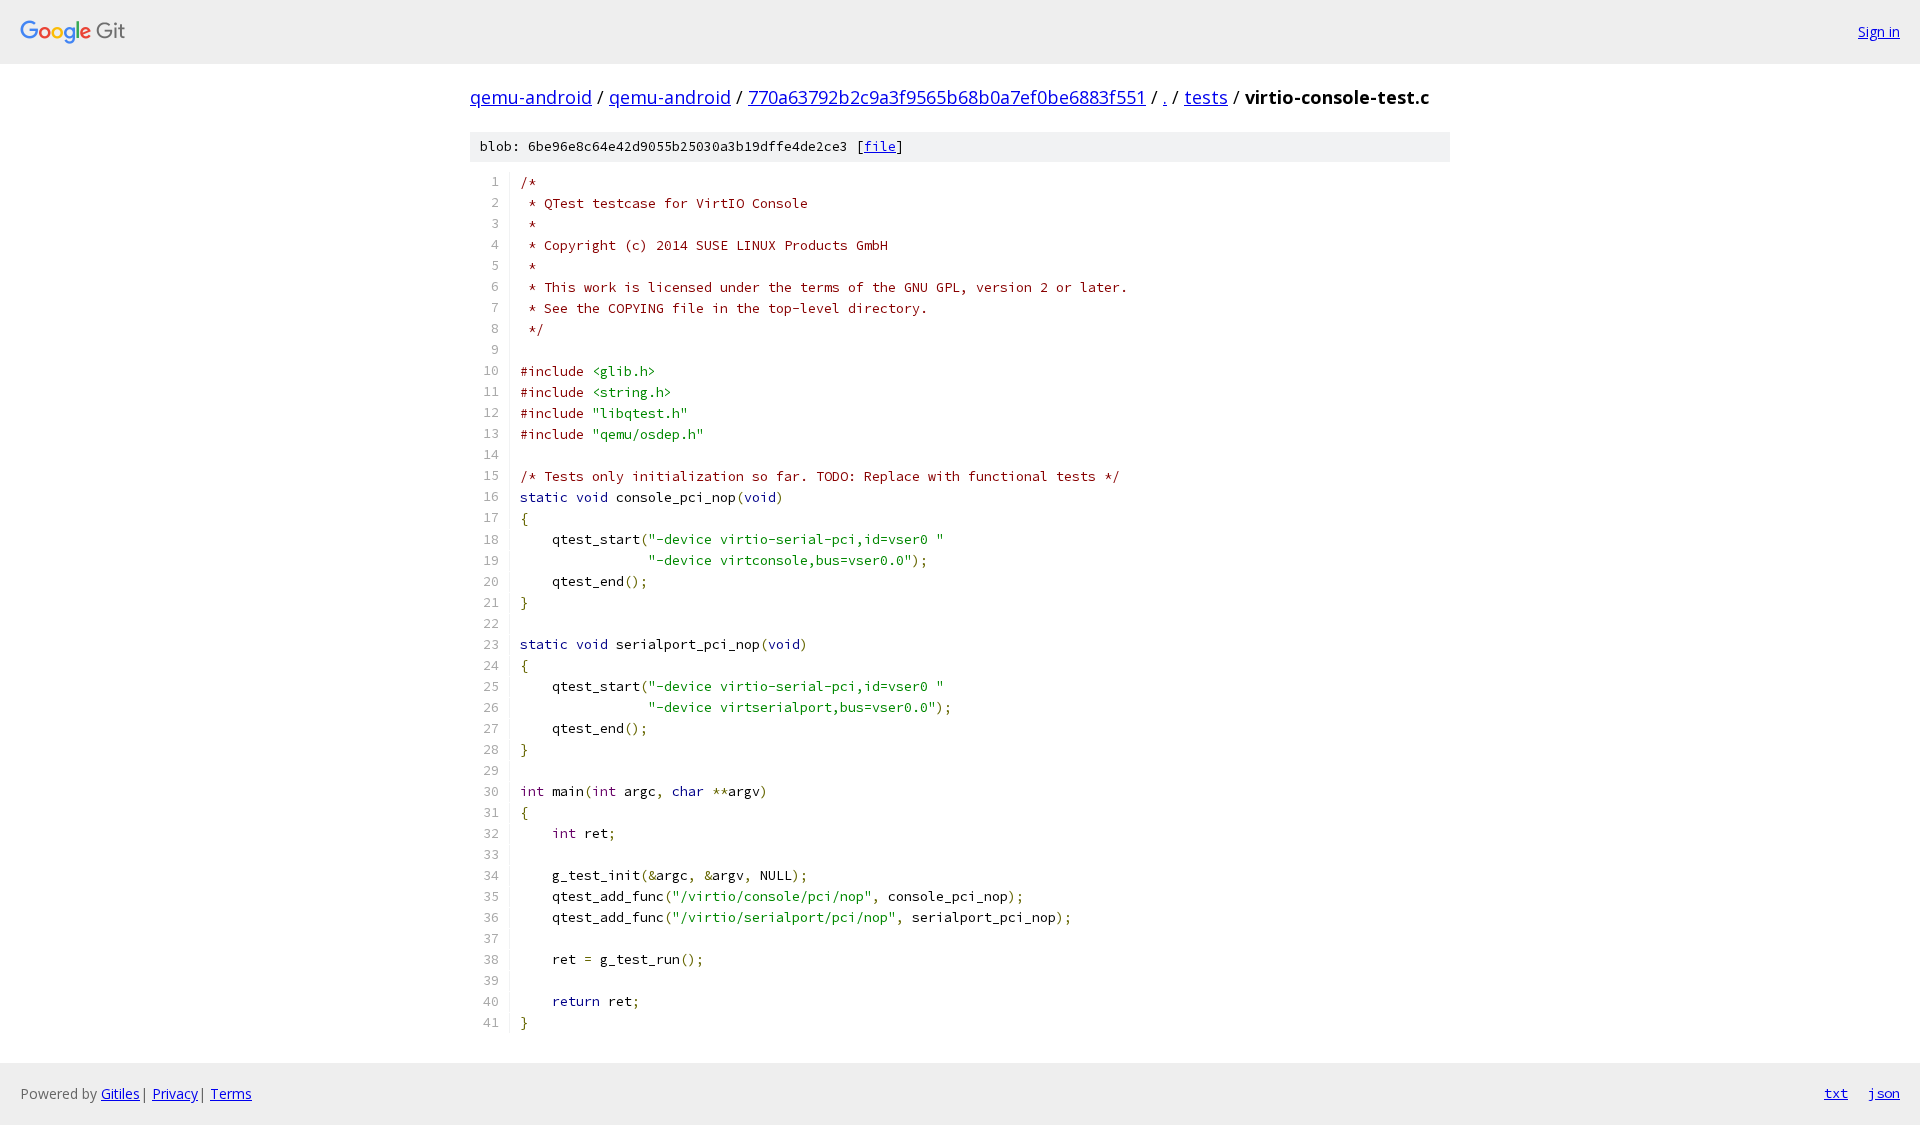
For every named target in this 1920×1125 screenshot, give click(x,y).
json (1884, 1093)
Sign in (1879, 31)
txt (1836, 1093)
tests (1206, 97)
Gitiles (120, 1093)
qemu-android (531, 97)
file (880, 146)
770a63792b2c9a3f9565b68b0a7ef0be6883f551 (947, 97)
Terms (231, 1093)
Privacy (175, 1093)
